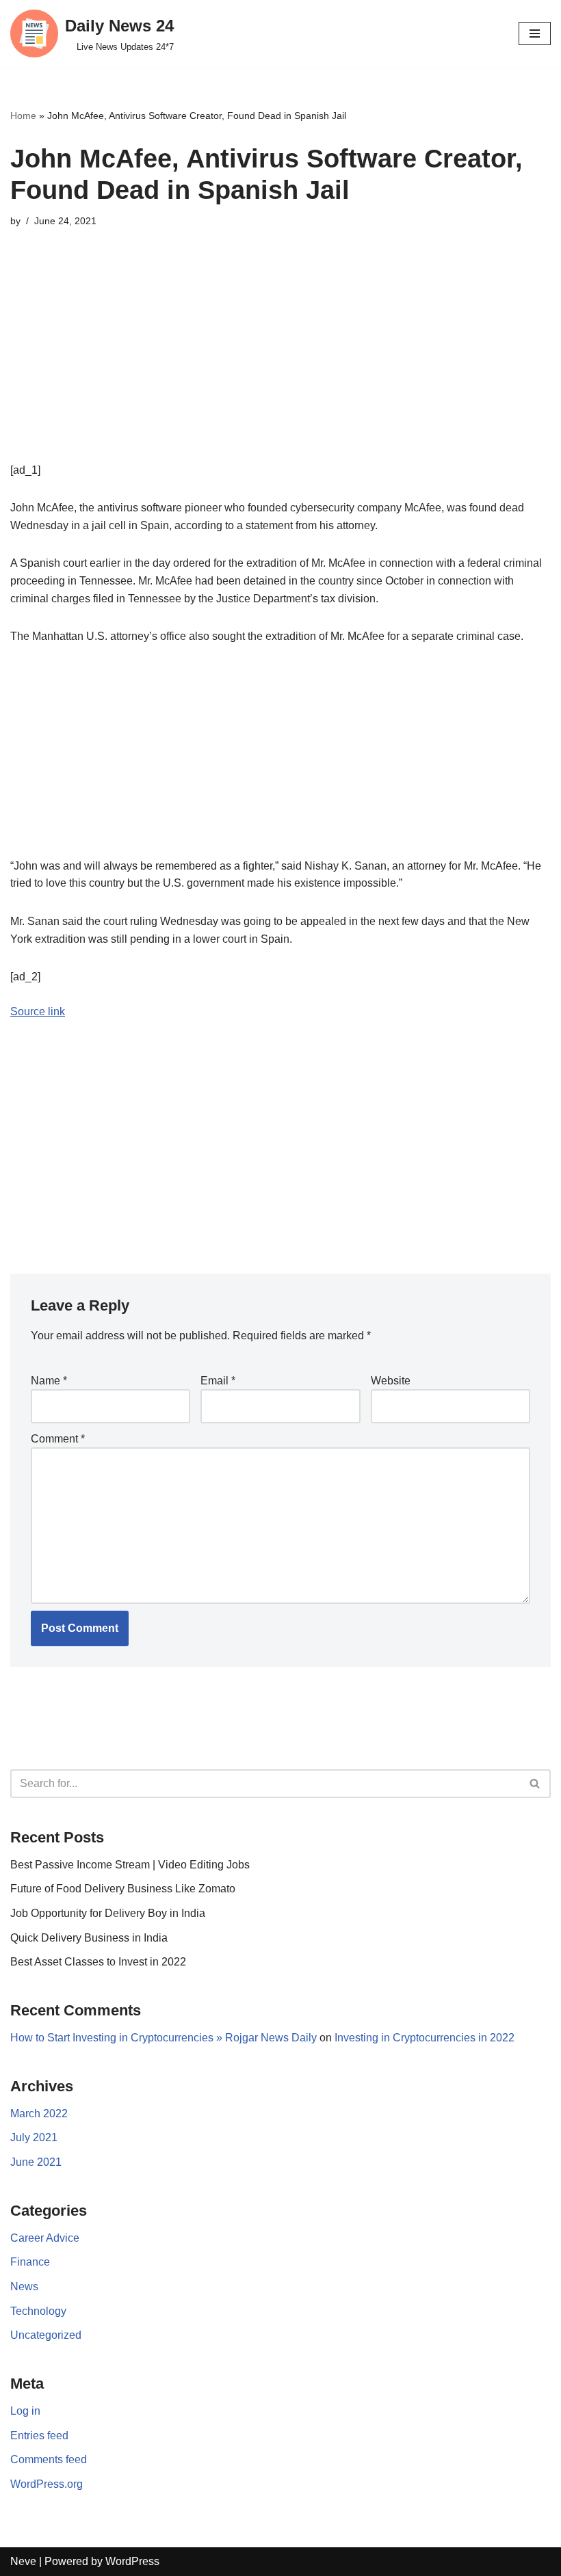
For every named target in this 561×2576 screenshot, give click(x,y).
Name (49, 1381)
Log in (25, 2411)
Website (391, 1381)
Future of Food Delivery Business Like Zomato (123, 1889)
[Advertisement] (280, 366)
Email (218, 1381)
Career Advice (45, 2238)
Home (23, 116)
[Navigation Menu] (535, 33)
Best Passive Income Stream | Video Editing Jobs (130, 1865)
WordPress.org (47, 2484)
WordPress (132, 2561)
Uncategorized (46, 2335)
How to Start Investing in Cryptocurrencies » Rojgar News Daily (164, 2038)
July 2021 (34, 2137)
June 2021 (36, 2162)
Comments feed (49, 2459)
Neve (23, 2561)
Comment (58, 1439)
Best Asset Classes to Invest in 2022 (98, 1962)
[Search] (535, 1784)
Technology (38, 2311)
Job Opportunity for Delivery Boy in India (108, 1913)
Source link (38, 1011)
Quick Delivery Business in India (89, 1938)
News (24, 2286)
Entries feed (39, 2436)
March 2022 (39, 2114)
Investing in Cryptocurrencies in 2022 (425, 2038)
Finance (30, 2262)
